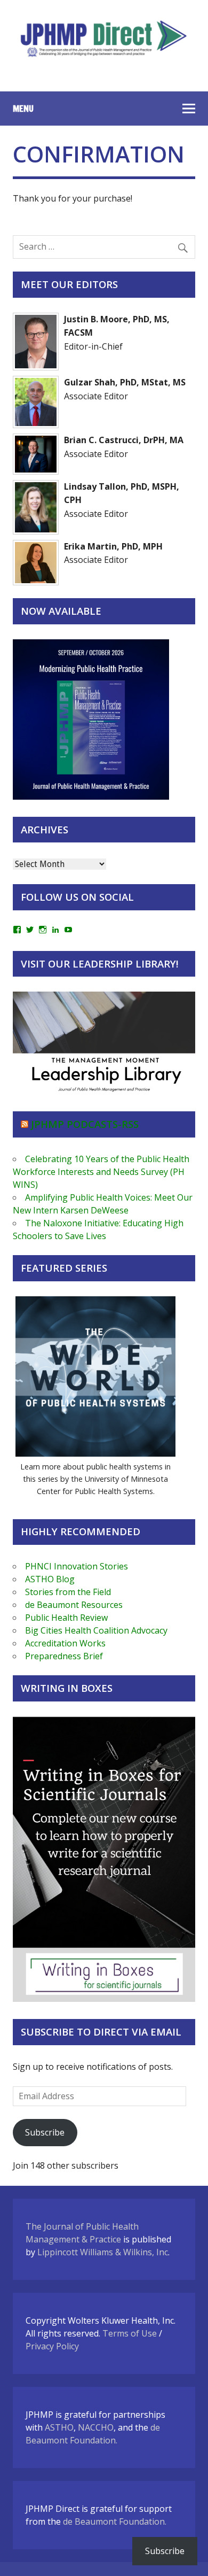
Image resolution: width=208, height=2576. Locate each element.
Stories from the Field (68, 1592)
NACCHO (96, 2427)
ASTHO (59, 2427)
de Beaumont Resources (74, 1605)
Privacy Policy (52, 2346)
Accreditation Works (65, 1643)
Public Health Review (66, 1618)
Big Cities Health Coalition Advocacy (96, 1630)
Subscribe (45, 2132)
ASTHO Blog (50, 1579)
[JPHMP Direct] (104, 58)
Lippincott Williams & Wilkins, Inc (103, 2252)
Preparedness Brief (64, 1656)
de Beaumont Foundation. (115, 2521)
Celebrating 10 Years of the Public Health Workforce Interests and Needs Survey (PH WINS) (101, 1172)
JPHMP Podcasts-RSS (85, 1124)
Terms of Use (130, 2333)
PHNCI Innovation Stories (77, 1566)
